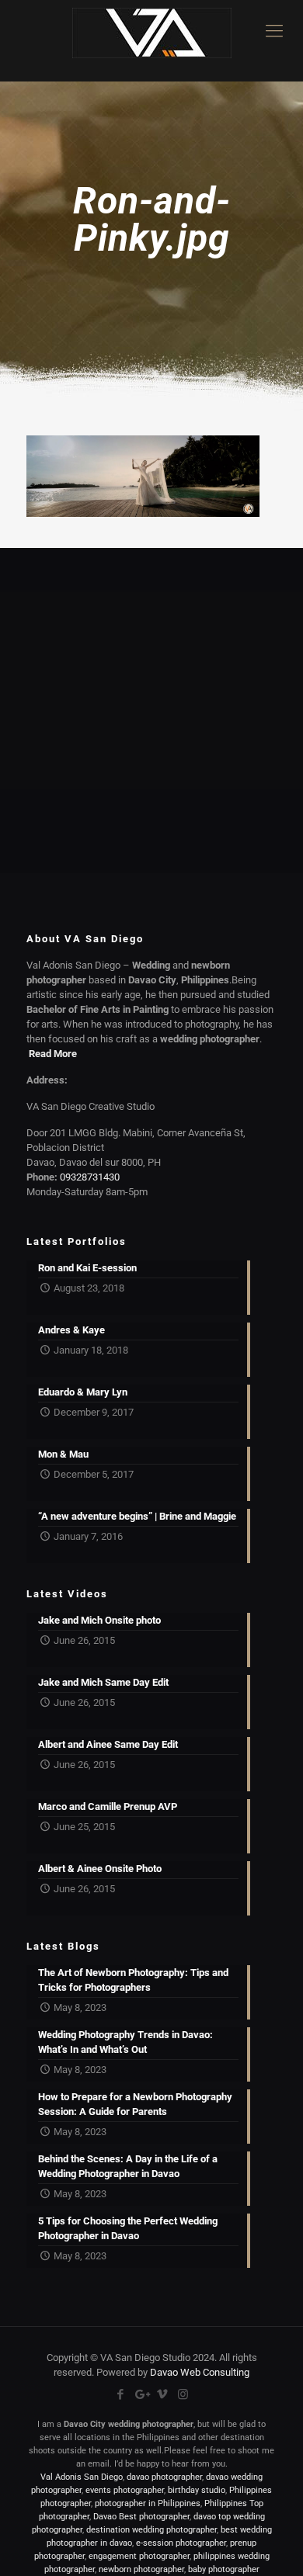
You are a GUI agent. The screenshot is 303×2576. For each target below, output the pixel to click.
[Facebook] (120, 2394)
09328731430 (90, 1177)
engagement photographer (139, 2556)
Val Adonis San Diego (82, 2477)
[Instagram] (183, 2394)
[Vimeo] (162, 2394)
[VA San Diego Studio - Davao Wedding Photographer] (151, 41)
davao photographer (164, 2477)
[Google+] (141, 2394)
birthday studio (197, 2490)
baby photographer (224, 2569)
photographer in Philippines (148, 2503)
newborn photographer (141, 2569)
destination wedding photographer (151, 2530)
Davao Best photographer (141, 2517)
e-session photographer (181, 2543)
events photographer (125, 2490)
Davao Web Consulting (200, 2372)
